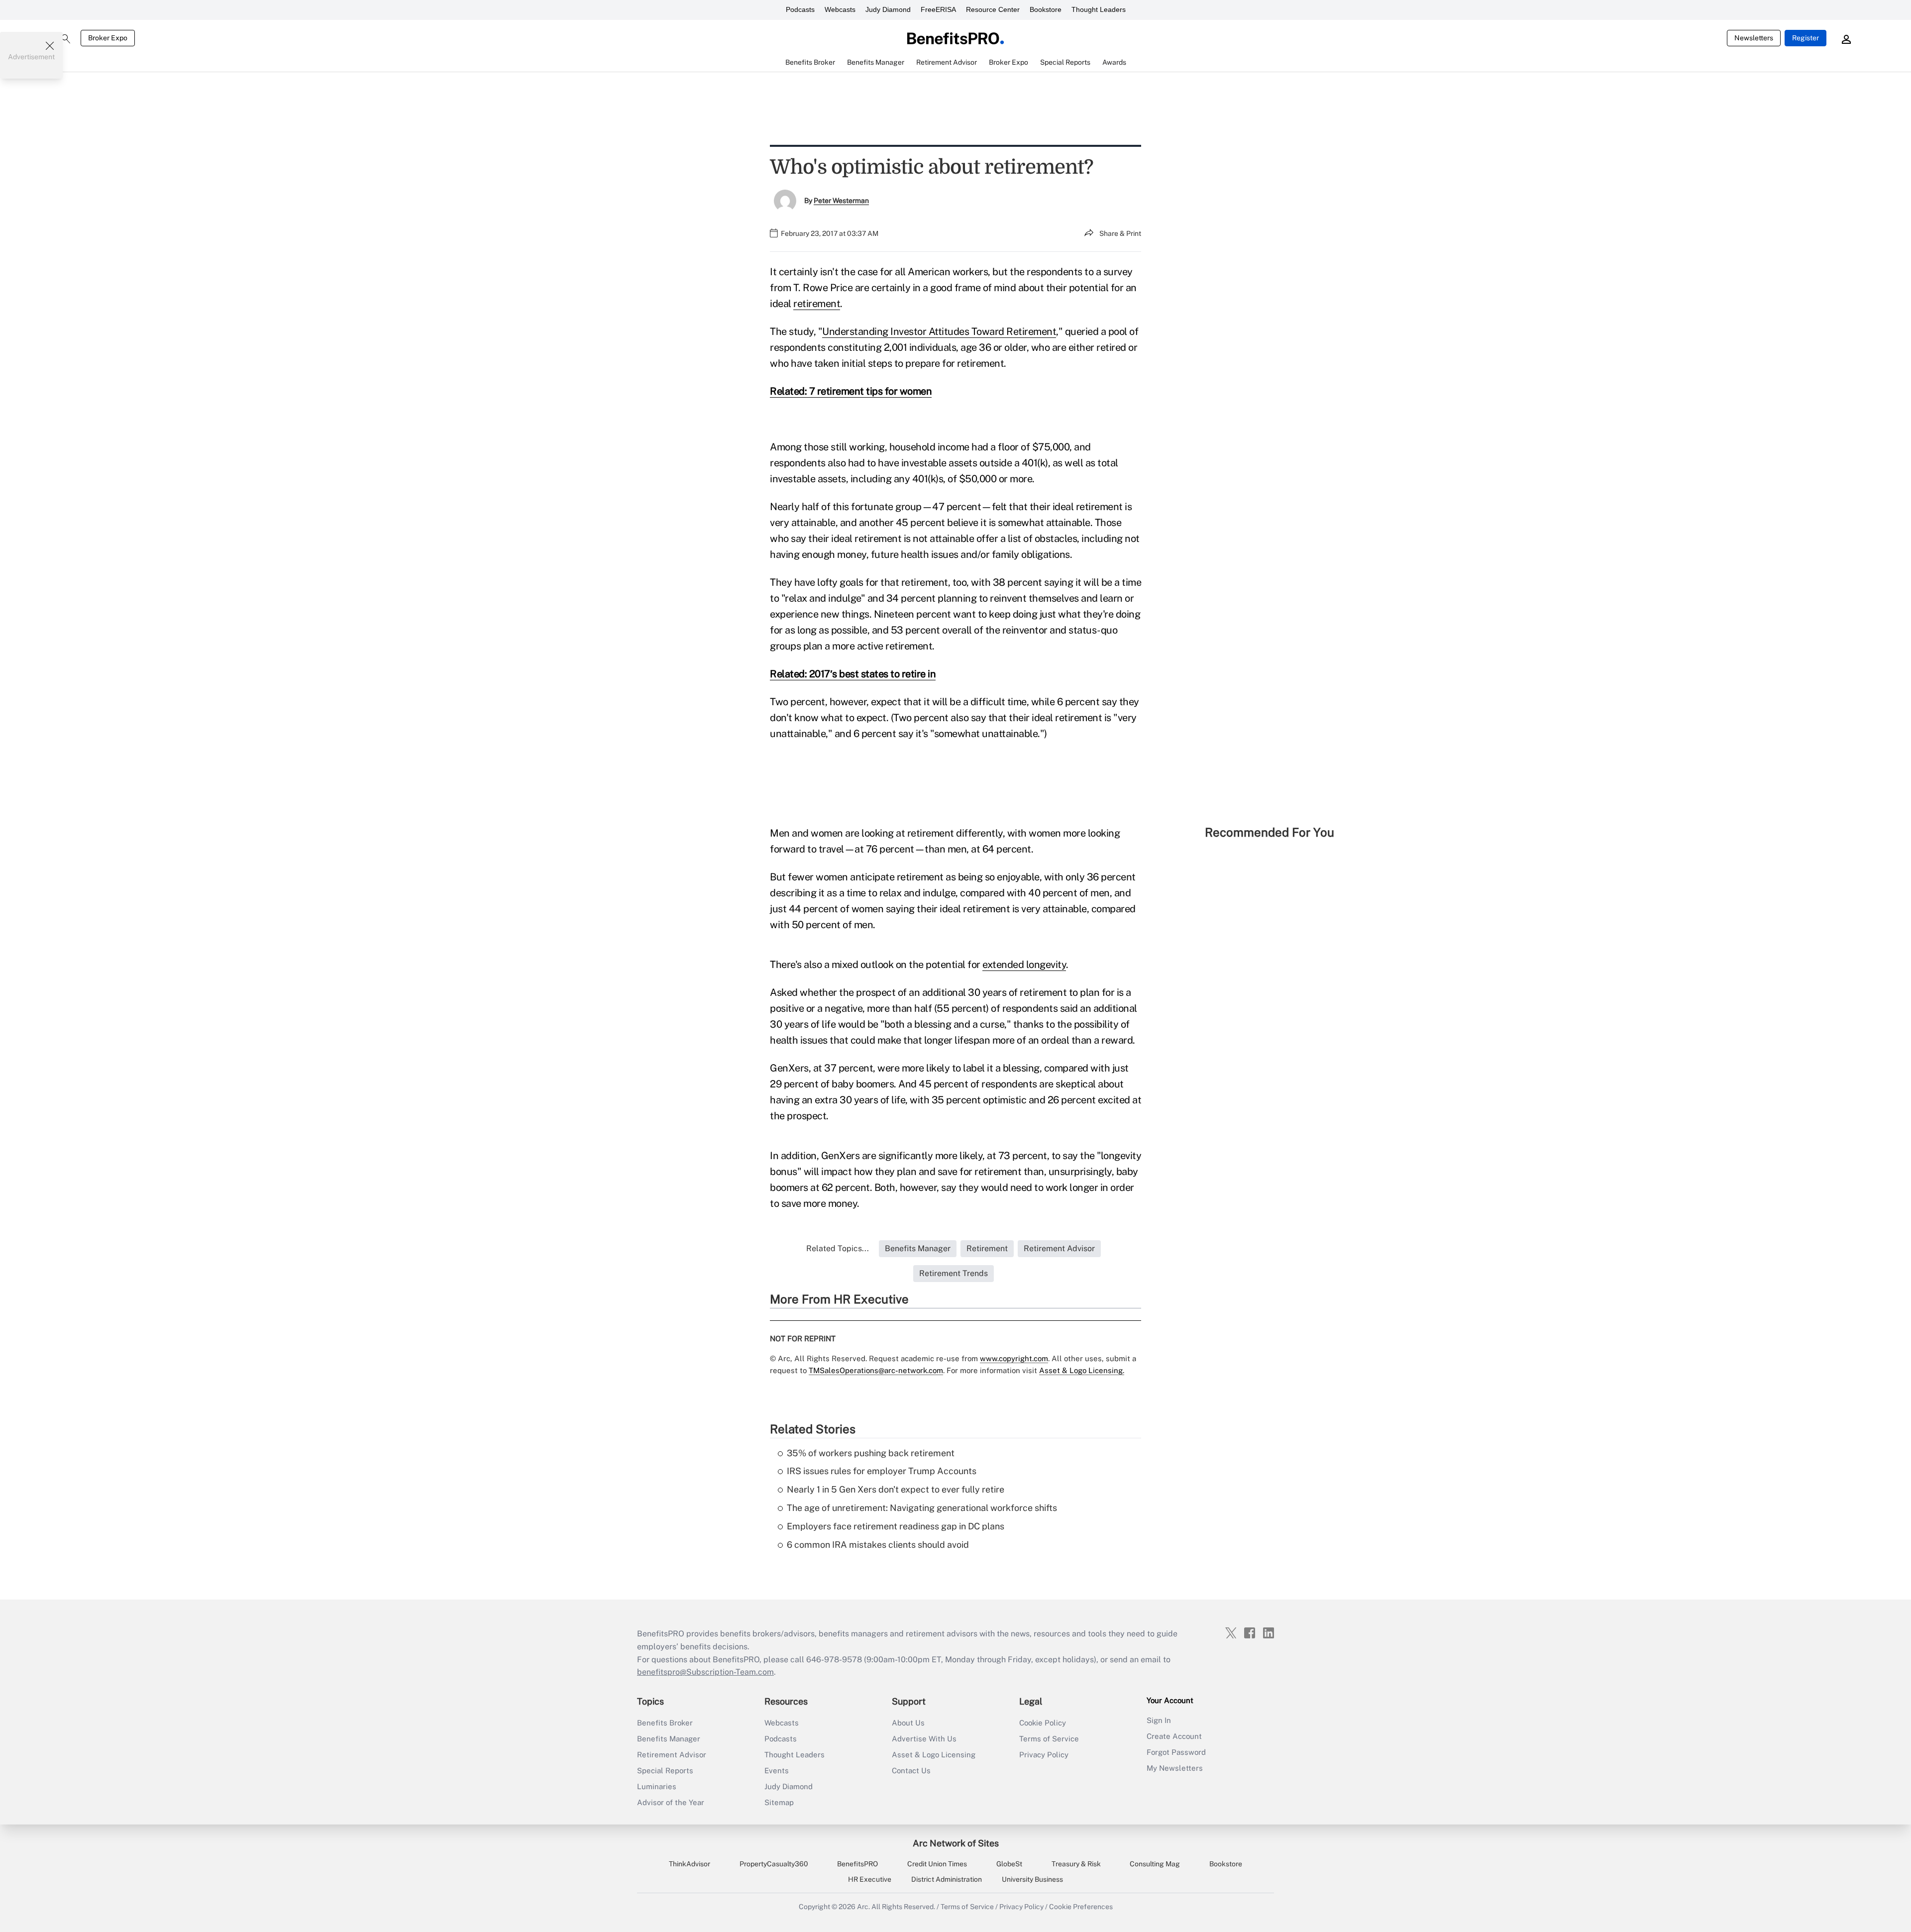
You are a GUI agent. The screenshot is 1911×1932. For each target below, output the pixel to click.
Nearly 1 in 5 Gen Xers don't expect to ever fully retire (896, 1489)
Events (777, 1771)
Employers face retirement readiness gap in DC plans (896, 1526)
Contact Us (911, 1771)
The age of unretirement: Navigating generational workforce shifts (922, 1508)
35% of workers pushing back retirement (871, 1453)
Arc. (863, 1907)
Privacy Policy (1044, 1755)
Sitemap (779, 1802)
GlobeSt (1009, 1864)
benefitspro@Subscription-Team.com (705, 1672)
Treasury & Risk (1076, 1864)
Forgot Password (1176, 1752)
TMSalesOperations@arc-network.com (876, 1370)
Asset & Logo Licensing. (1082, 1370)
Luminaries (657, 1786)
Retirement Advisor (672, 1755)
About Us (908, 1723)
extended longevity (1024, 965)
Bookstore (1046, 9)
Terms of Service (1049, 1739)
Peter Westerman (841, 201)
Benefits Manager (669, 1739)
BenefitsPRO (857, 1864)
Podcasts (800, 9)
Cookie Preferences (1081, 1907)
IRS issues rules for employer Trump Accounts (882, 1471)
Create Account (1174, 1736)
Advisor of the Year (671, 1802)
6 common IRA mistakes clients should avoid (878, 1545)
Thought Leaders (1099, 9)
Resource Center (993, 9)
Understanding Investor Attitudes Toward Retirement (939, 331)
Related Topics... (838, 1248)
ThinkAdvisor (690, 1864)
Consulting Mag (1155, 1864)
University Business (1032, 1879)
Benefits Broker (665, 1723)
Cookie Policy (1043, 1723)
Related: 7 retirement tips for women (851, 391)
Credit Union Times (937, 1864)
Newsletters (1754, 38)
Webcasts (840, 9)
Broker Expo (108, 38)
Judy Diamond (888, 9)
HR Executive (870, 1879)
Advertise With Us (924, 1739)
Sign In (1159, 1720)
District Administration (947, 1879)
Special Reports (665, 1771)
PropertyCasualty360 (774, 1864)
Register (1805, 38)
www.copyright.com (1014, 1358)
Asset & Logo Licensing (934, 1755)
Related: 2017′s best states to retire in (853, 674)
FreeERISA (938, 9)
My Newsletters (1175, 1768)
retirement (817, 304)
